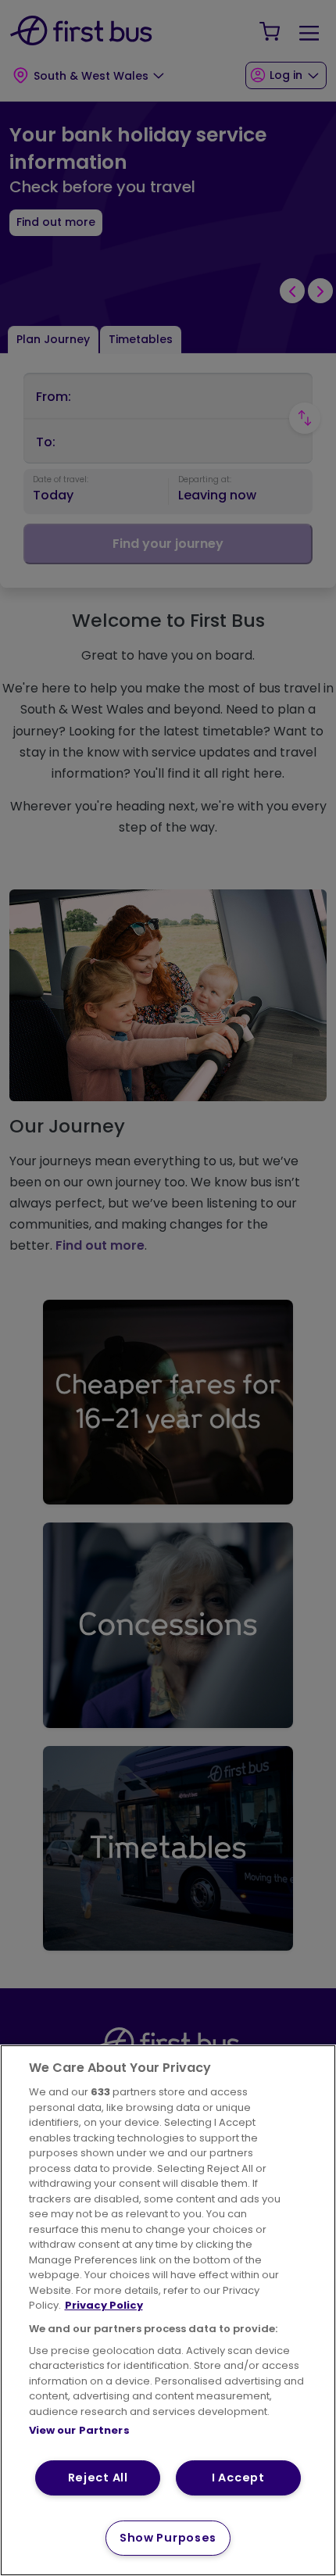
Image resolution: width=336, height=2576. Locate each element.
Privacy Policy (104, 2305)
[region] (168, 2310)
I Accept (238, 2478)
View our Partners (79, 2430)
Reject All (98, 2478)
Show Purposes (168, 2538)
